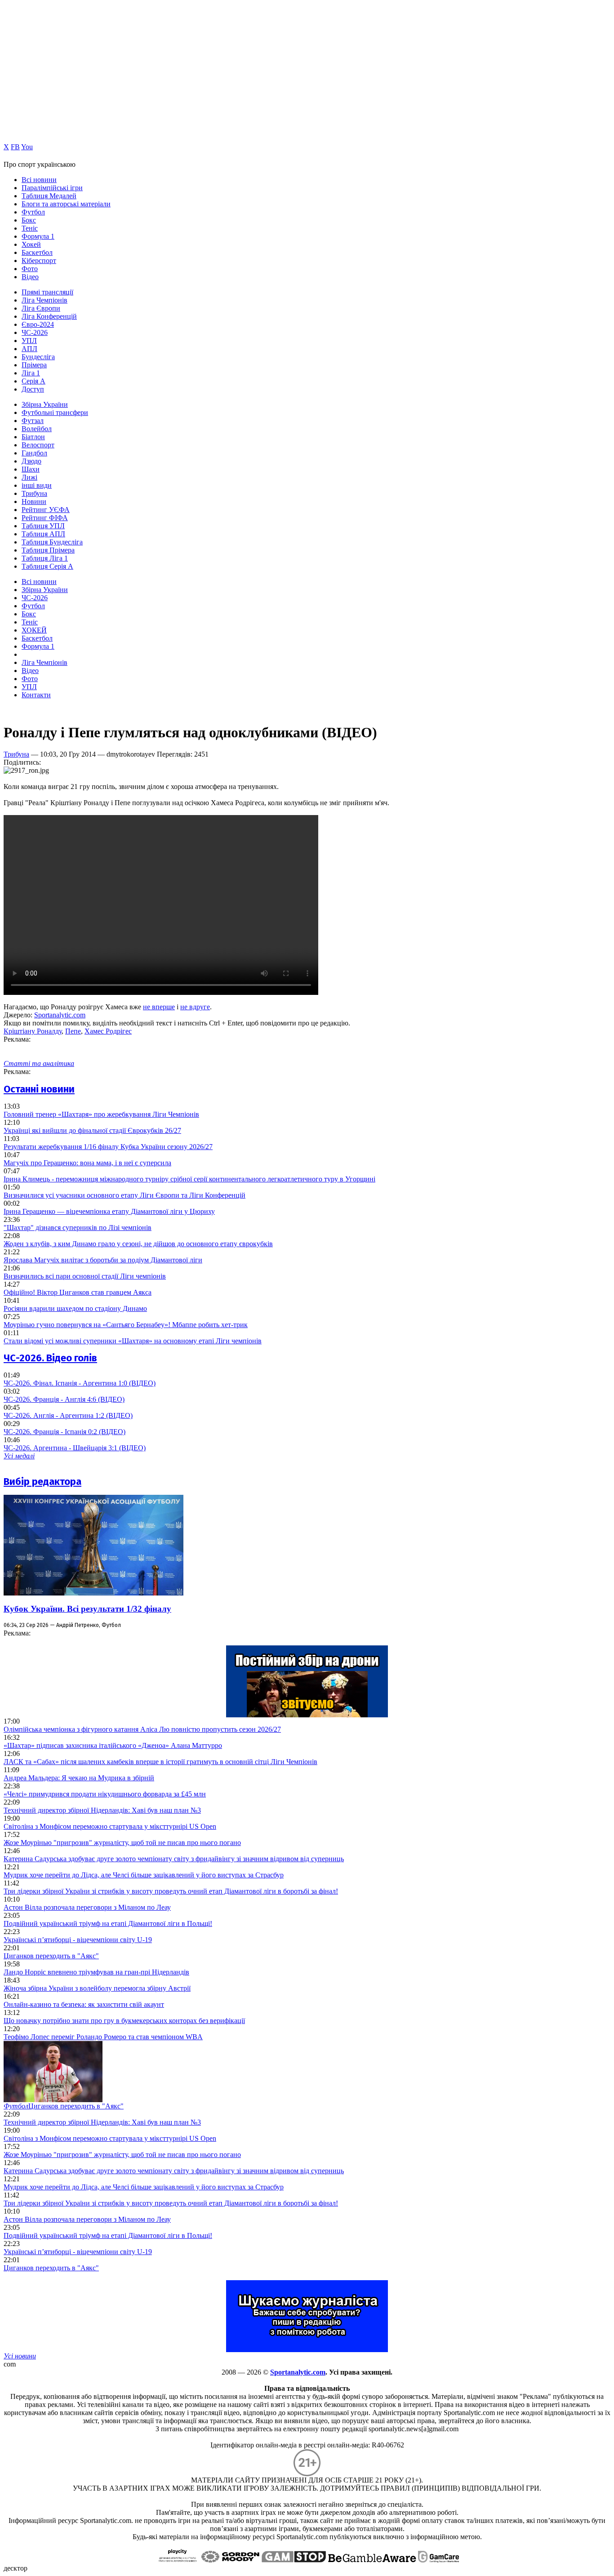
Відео (30, 277)
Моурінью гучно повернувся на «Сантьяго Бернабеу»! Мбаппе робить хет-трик (126, 1325)
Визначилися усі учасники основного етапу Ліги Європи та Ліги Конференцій (125, 1195)
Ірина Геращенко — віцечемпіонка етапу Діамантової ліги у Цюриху (109, 1211)
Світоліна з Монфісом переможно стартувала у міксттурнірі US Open (110, 1826)
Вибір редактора (42, 1482)
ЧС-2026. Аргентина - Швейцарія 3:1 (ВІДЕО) (75, 1448)
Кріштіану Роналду (33, 1031)
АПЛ (29, 349)
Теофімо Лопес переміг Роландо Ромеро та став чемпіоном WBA (103, 2037)
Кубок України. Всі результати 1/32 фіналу (87, 1609)
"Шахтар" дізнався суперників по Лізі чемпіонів (78, 1228)
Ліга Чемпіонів (44, 300)
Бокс (29, 220)
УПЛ (29, 341)
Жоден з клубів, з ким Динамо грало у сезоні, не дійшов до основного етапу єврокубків (138, 1244)
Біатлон (33, 437)
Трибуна (34, 493)
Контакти (36, 695)
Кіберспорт (39, 261)
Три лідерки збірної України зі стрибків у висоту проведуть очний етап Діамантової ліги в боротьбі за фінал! (171, 1891)
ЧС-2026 (35, 332)
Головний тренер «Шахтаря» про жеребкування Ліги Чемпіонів (101, 1114)
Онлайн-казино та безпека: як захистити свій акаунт (84, 2004)
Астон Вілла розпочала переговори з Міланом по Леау (87, 1907)
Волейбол (37, 429)
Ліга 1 (31, 373)
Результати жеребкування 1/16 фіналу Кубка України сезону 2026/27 (108, 1147)
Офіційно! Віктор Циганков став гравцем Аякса (78, 1292)
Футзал (33, 421)
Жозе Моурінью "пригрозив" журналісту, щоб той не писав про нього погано (122, 1843)
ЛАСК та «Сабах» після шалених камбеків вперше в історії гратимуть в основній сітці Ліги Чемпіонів (160, 1762)
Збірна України (45, 404)
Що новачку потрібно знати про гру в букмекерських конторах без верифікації (124, 2021)
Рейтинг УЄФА (46, 510)
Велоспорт (38, 445)
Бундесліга (38, 357)
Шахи (31, 469)
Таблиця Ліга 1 (45, 558)
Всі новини (39, 180)
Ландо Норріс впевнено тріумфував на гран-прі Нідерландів (96, 1972)
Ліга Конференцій (49, 316)
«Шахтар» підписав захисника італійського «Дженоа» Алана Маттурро (113, 1745)
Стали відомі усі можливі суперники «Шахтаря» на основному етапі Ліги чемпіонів (133, 1341)
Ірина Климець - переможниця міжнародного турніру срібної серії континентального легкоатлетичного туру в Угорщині (189, 1179)
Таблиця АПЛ (43, 534)
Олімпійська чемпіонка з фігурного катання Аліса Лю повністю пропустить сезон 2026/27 (142, 1729)
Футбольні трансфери (55, 412)
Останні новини (39, 1089)
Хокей (31, 244)
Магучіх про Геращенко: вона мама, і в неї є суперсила (87, 1163)
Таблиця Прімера (48, 550)
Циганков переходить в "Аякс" (51, 1956)
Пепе (73, 1031)
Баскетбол (37, 252)
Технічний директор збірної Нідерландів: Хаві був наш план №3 (102, 1810)
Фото (30, 269)
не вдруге (195, 1007)
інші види (37, 485)
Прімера (34, 365)
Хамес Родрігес (108, 1031)
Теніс (30, 228)
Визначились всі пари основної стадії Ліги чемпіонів (85, 1276)
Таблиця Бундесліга (52, 542)
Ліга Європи (41, 308)
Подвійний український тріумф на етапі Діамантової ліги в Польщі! (108, 1923)
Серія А (33, 381)
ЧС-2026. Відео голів (50, 1358)
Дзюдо (31, 461)
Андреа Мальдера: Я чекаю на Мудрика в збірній (79, 1778)
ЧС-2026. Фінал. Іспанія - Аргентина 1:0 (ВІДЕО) (80, 1383)
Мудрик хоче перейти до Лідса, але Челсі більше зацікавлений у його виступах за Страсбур (144, 1875)
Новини (34, 501)
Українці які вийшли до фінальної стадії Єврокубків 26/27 (92, 1130)
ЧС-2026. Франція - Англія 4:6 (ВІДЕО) (64, 1399)
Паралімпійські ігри (52, 188)
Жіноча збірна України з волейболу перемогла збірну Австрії (97, 1988)
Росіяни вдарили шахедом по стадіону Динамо (75, 1308)
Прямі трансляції (47, 292)
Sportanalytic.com (60, 1015)
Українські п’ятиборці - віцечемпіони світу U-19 (78, 1940)
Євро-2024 (38, 324)
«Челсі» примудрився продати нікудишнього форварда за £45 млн (105, 1794)
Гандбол (34, 453)
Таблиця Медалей (49, 196)
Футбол (33, 212)
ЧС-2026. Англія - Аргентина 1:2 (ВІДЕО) (68, 1415)
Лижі (29, 477)
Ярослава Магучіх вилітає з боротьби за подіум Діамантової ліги (103, 1260)
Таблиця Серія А (47, 566)
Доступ (33, 389)
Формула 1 (38, 236)
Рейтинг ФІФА (45, 518)
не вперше (159, 1007)
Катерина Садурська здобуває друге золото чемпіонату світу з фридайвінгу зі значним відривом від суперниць (174, 1859)
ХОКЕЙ (34, 630)
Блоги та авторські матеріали (66, 204)
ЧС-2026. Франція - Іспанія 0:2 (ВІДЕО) (65, 1432)
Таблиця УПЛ (43, 526)
